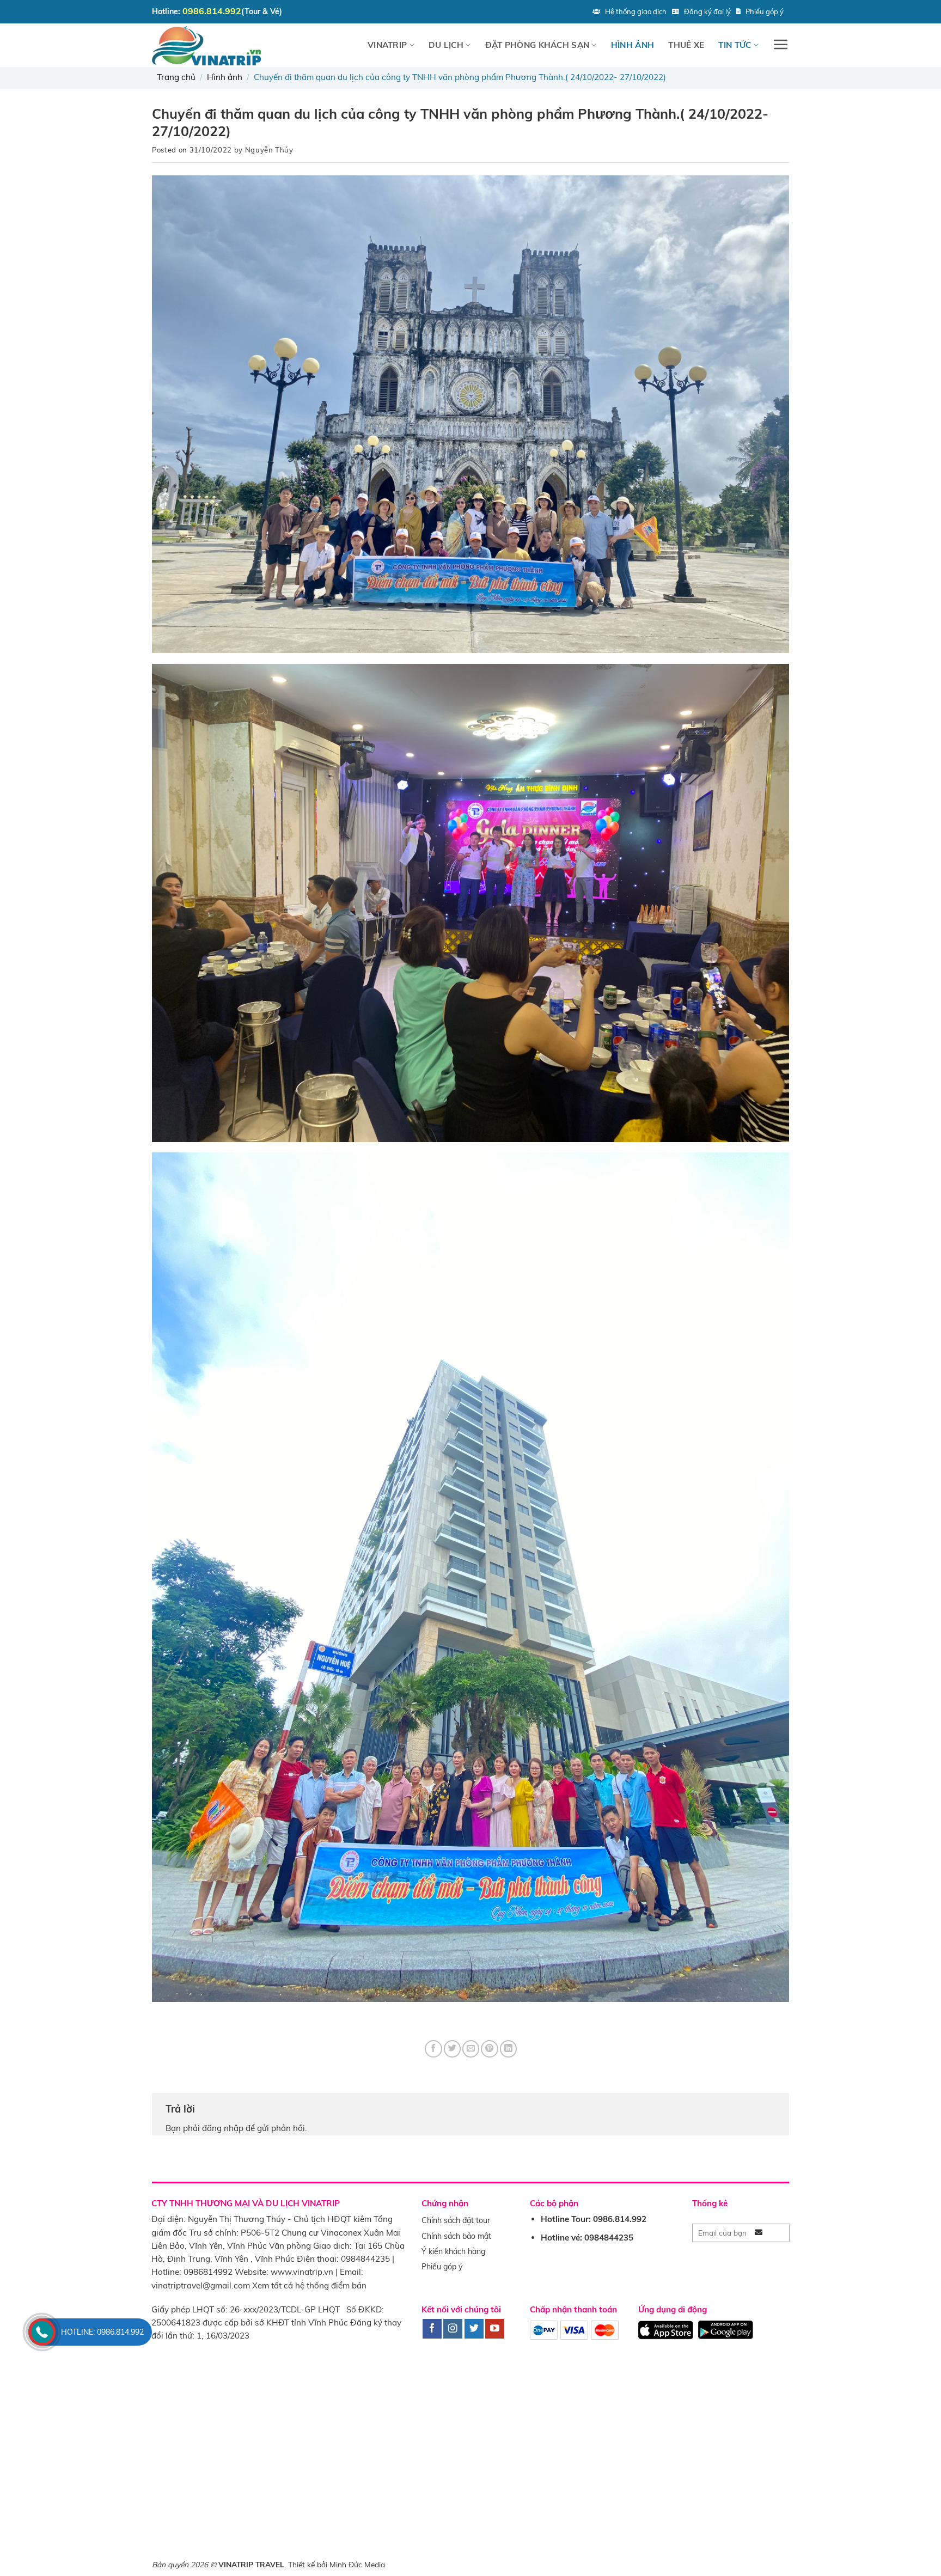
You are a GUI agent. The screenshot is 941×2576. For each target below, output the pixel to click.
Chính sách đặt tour (456, 2220)
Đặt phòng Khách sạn (537, 45)
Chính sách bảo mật (456, 2236)
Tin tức (735, 45)
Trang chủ (176, 77)
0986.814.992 (212, 11)
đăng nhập (223, 2128)
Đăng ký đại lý (707, 11)
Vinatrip (387, 45)
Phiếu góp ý (765, 11)
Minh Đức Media (357, 2564)
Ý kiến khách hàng (453, 2251)
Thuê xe (686, 45)
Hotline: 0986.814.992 (102, 2332)
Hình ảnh (633, 45)
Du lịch (446, 45)
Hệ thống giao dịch (636, 11)
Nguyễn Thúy (269, 150)
